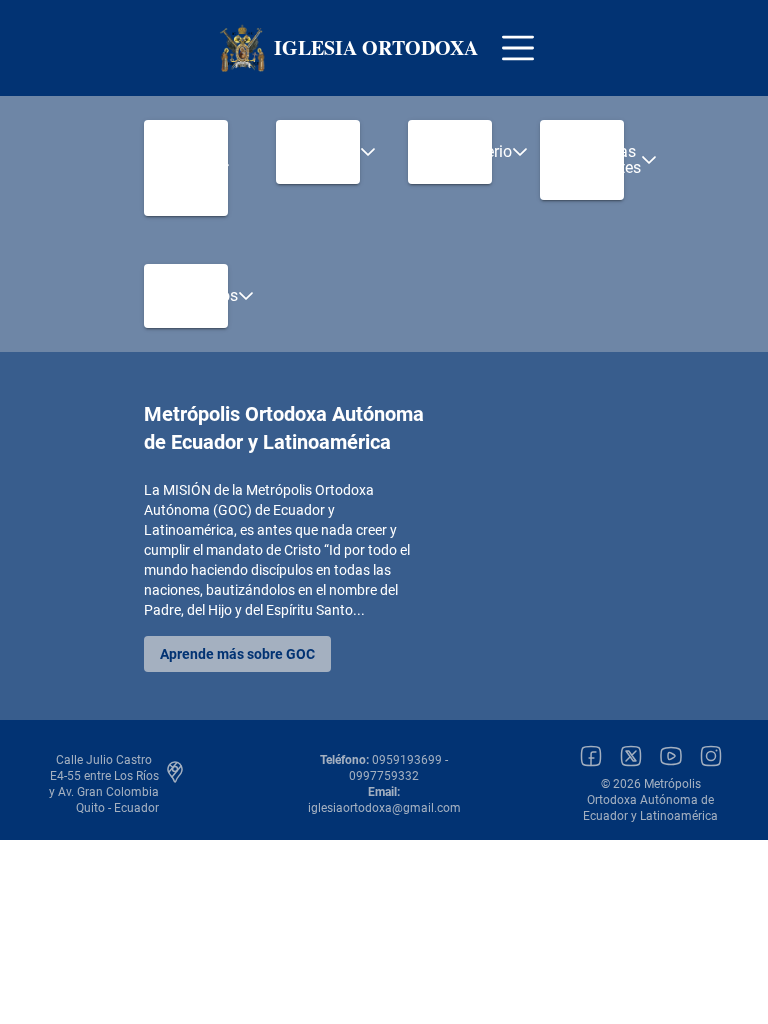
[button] (186, 168)
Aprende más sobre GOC (237, 654)
